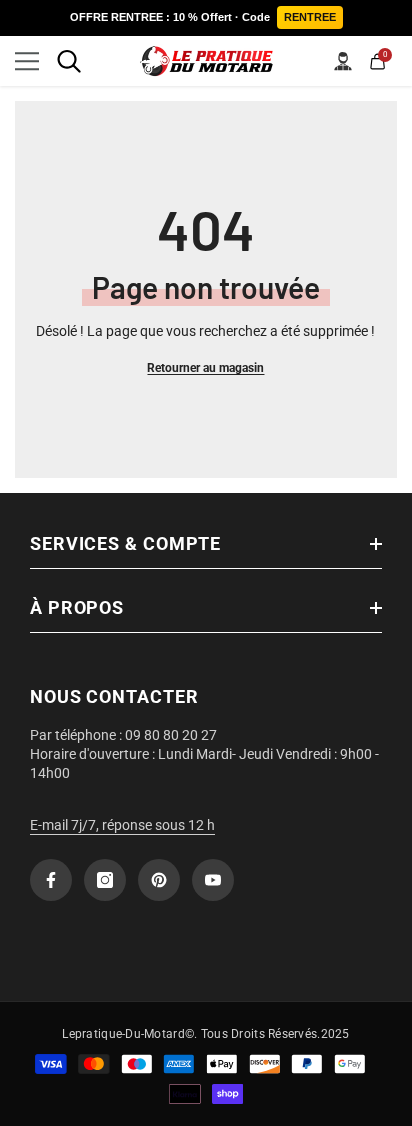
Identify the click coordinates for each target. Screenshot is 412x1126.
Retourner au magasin (205, 368)
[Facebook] (51, 880)
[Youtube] (213, 880)
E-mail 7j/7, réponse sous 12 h (122, 825)
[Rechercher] (69, 61)
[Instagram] (105, 880)
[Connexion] (343, 61)
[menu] (27, 61)
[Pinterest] (159, 880)
